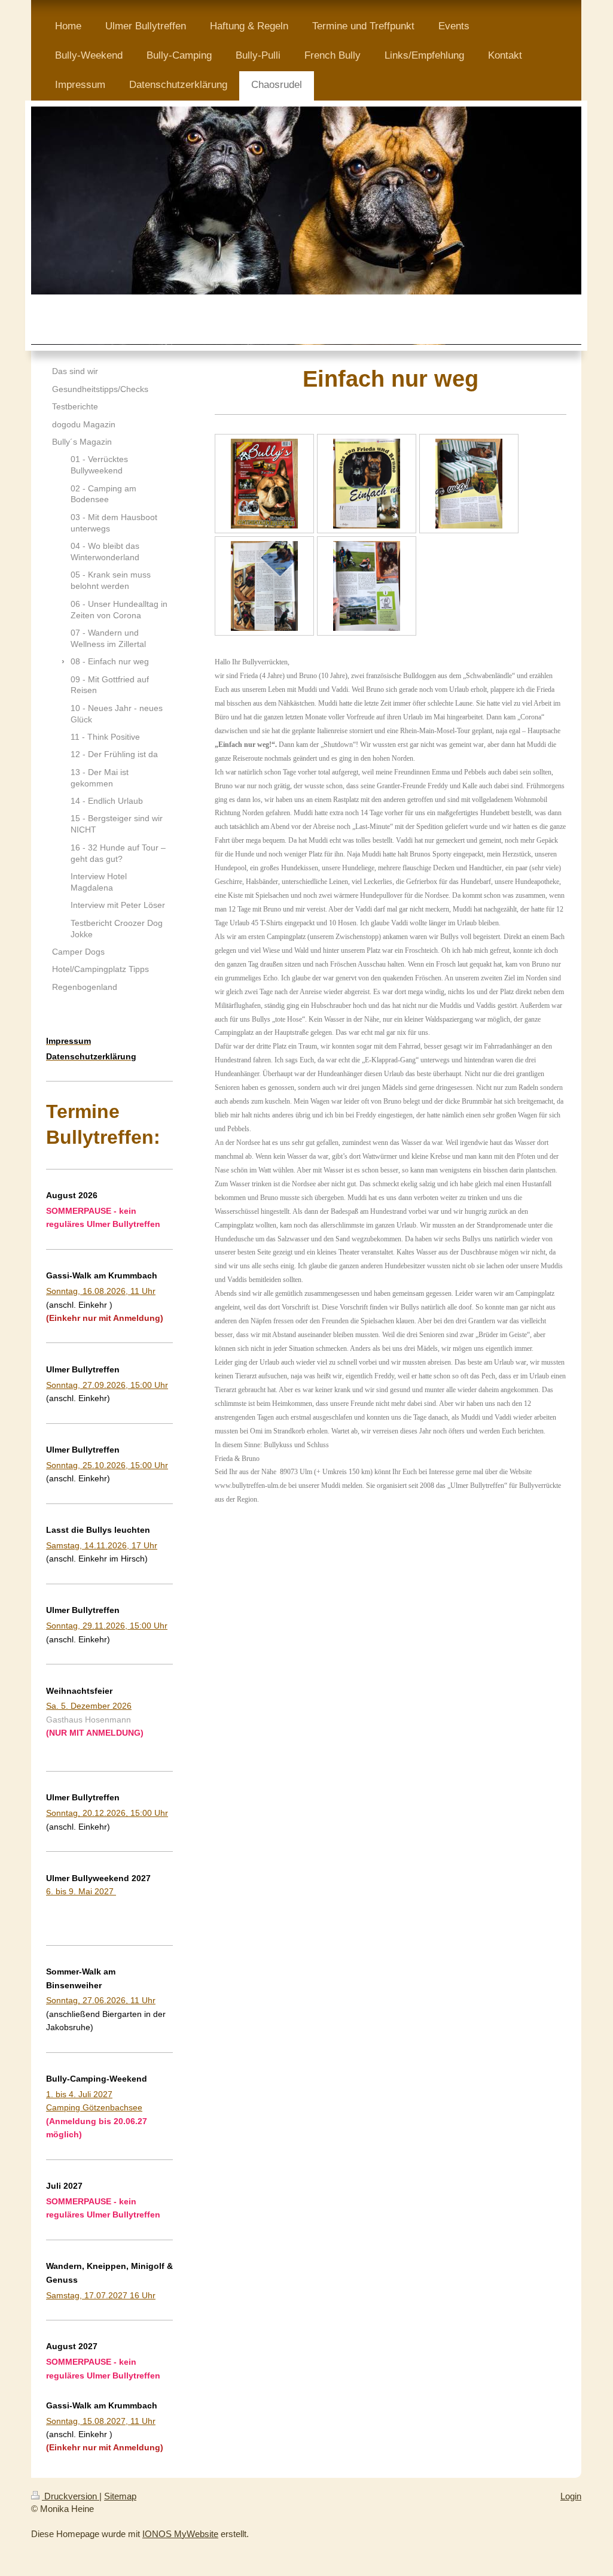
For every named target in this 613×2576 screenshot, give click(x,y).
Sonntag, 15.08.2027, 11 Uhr (101, 2421)
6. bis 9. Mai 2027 (81, 1891)
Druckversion (71, 2496)
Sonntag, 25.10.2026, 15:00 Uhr (107, 1465)
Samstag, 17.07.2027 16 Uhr (101, 2295)
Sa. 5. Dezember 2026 (89, 1706)
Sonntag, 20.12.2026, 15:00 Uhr (107, 1813)
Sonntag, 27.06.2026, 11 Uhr (101, 2000)
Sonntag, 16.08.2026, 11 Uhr (101, 1291)
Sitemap (120, 2496)
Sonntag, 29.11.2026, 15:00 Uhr (107, 1626)
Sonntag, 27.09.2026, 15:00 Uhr (107, 1385)
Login (571, 2496)
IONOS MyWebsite (180, 2534)
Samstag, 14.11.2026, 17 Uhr (102, 1545)
